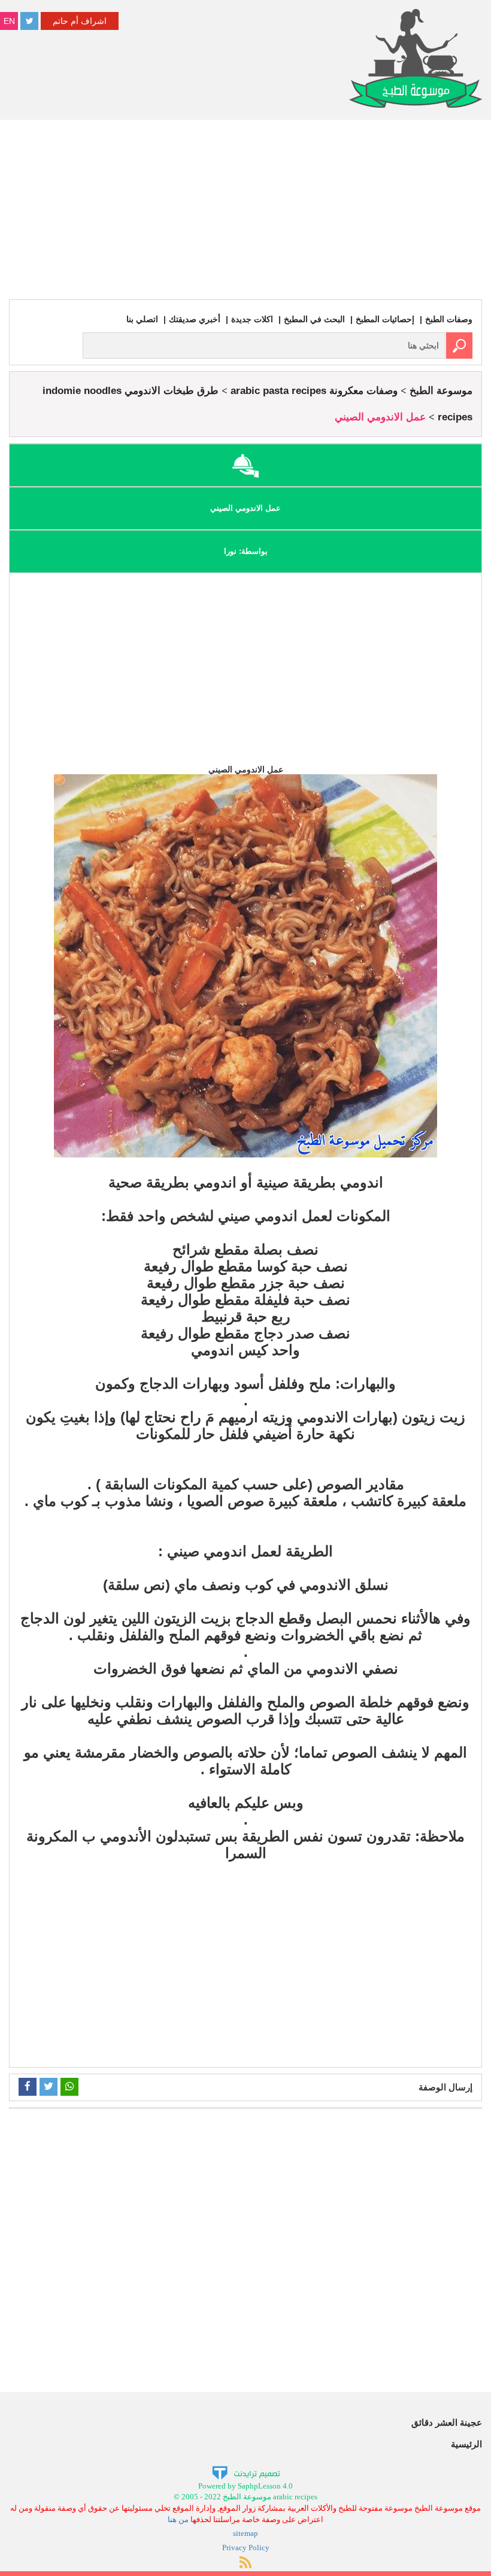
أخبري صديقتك (195, 319)
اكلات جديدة (252, 319)
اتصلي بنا (142, 319)
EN (9, 21)
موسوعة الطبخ (441, 391)
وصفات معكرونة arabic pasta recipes (314, 391)
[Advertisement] (245, 210)
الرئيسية (466, 2444)
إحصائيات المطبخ (385, 319)
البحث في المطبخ (314, 319)
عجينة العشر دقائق (447, 2422)
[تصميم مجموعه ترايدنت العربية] (246, 2472)
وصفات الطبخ (449, 319)
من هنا (178, 2519)
